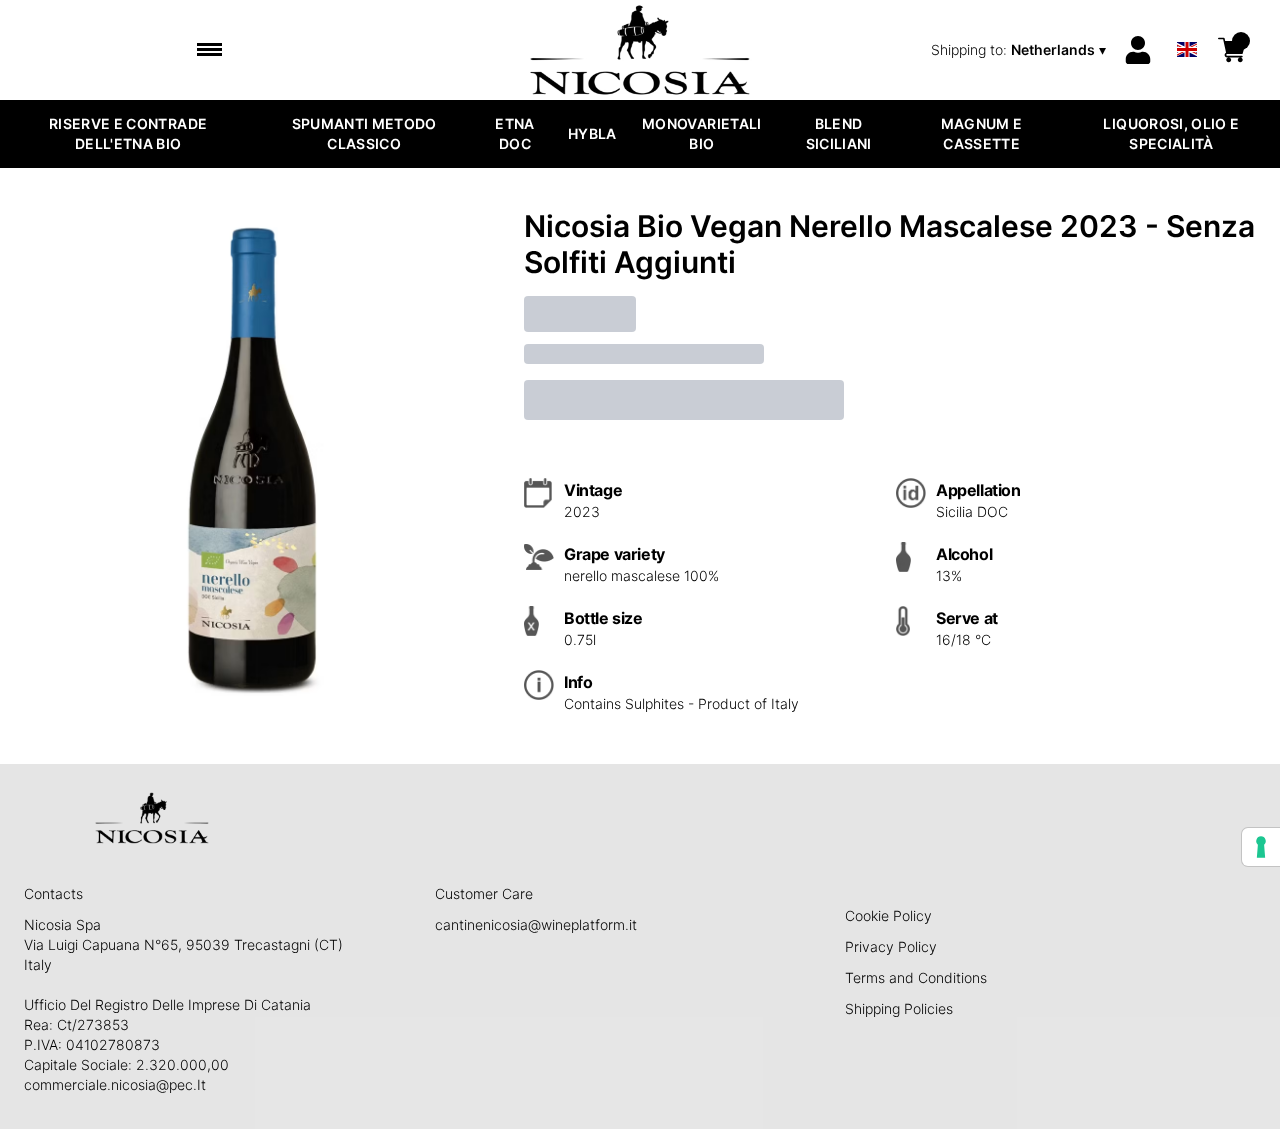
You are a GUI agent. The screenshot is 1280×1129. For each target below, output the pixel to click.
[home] (640, 50)
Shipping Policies (899, 1008)
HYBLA (592, 133)
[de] (1187, 23)
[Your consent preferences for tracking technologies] (1261, 847)
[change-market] (1020, 50)
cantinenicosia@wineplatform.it (536, 924)
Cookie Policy (888, 915)
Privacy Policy (891, 946)
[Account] (1138, 50)
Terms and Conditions (916, 977)
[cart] (1232, 50)
